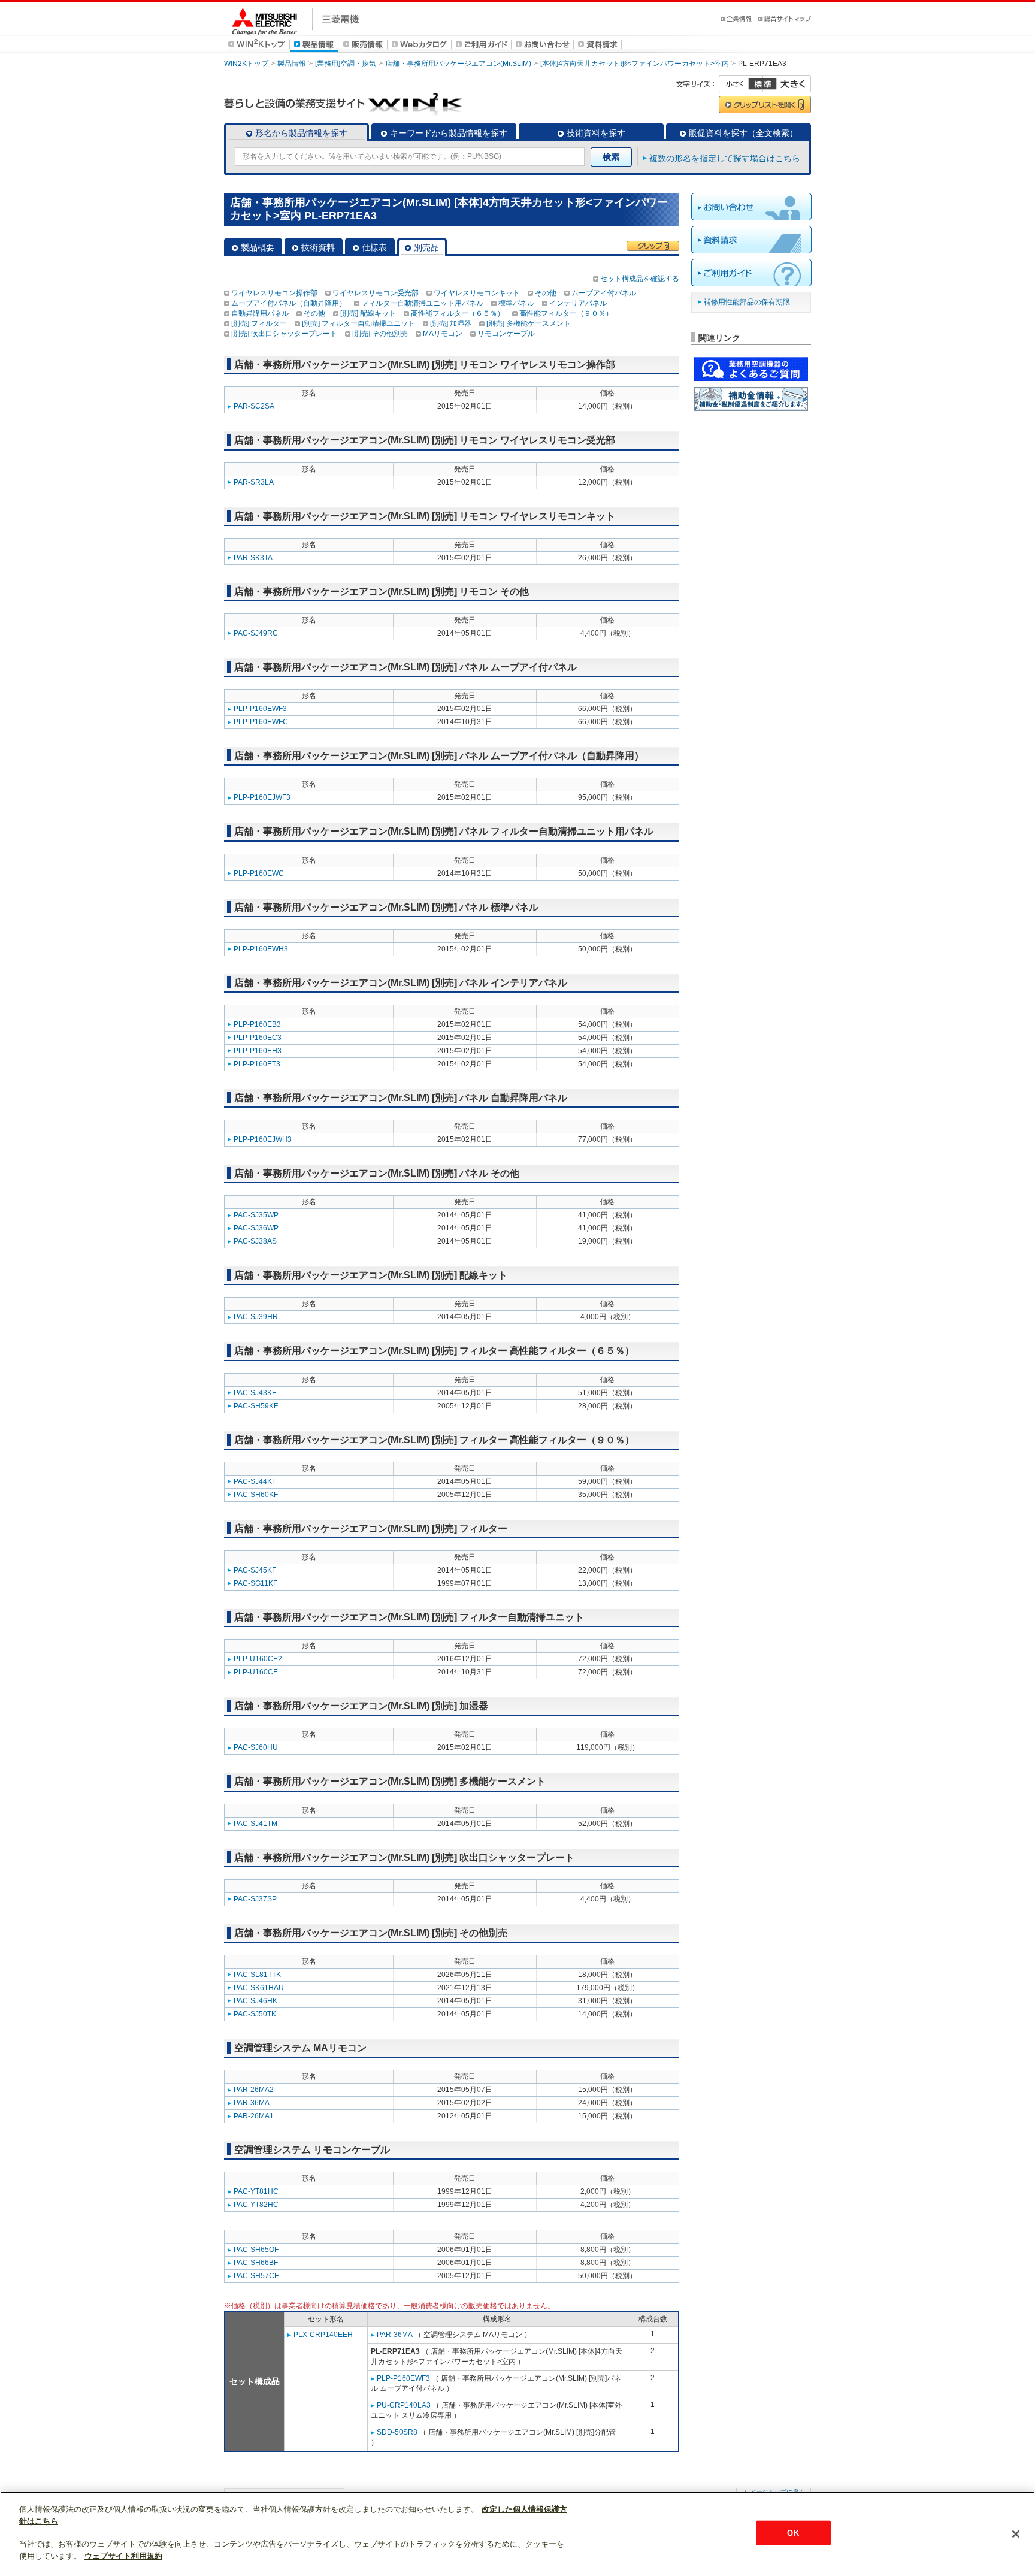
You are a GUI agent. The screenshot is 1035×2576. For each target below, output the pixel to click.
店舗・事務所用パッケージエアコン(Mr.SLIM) (458, 64)
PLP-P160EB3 (257, 1024)
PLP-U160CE (256, 1672)
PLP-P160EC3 (258, 1038)
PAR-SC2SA (254, 406)
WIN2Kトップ (246, 64)
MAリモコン (443, 334)
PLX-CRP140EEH (323, 2335)
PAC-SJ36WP (256, 1228)
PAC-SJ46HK (255, 2001)
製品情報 (292, 64)
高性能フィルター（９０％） (566, 313)
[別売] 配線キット (368, 313)
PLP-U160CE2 (258, 1659)
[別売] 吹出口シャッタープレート (284, 334)
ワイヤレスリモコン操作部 (274, 293)
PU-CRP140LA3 (404, 2405)
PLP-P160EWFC (261, 722)
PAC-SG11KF (255, 1583)
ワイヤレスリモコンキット (477, 293)
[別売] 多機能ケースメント (529, 323)
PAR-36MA (252, 2103)
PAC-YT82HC (256, 2205)
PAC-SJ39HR (256, 1317)
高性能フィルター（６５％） (458, 313)
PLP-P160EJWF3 (262, 797)
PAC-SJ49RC (256, 633)
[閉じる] (1016, 2534)
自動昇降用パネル (260, 313)
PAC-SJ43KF (255, 1393)
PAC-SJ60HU (256, 1747)
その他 (546, 293)
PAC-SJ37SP (255, 1899)
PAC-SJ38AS (255, 1241)
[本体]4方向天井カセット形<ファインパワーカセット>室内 (635, 64)
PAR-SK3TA (253, 558)
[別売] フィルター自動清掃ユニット (358, 323)
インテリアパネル (578, 303)
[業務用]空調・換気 (346, 64)
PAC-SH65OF (256, 2250)
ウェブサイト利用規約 (123, 2556)
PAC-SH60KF (256, 1495)
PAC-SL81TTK (257, 1975)
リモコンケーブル (506, 334)
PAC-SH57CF (256, 2276)
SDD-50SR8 (397, 2432)
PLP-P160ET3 (257, 1064)
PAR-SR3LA (254, 482)
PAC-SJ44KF (255, 1481)
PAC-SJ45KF (255, 1570)
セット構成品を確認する (640, 279)
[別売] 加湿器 (451, 323)
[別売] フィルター (259, 323)
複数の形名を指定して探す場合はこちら (725, 158)
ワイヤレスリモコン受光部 (376, 293)
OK (793, 2533)
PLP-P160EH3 (258, 1051)
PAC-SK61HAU (259, 1988)
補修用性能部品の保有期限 (747, 302)
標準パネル (516, 303)
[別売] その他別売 (380, 334)
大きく (787, 84)
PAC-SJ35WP (256, 1215)
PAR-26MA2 (254, 2090)
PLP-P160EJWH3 (263, 1139)
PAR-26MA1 (254, 2116)
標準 (762, 84)
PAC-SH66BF (256, 2263)
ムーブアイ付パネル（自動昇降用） (289, 303)
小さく (741, 84)
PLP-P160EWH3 (261, 949)
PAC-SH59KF (256, 1406)
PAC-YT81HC (256, 2191)
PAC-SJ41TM (255, 1824)
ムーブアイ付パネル (604, 293)
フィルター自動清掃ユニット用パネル (422, 303)
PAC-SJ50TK (255, 2014)
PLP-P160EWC (259, 873)
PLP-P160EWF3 (260, 709)
